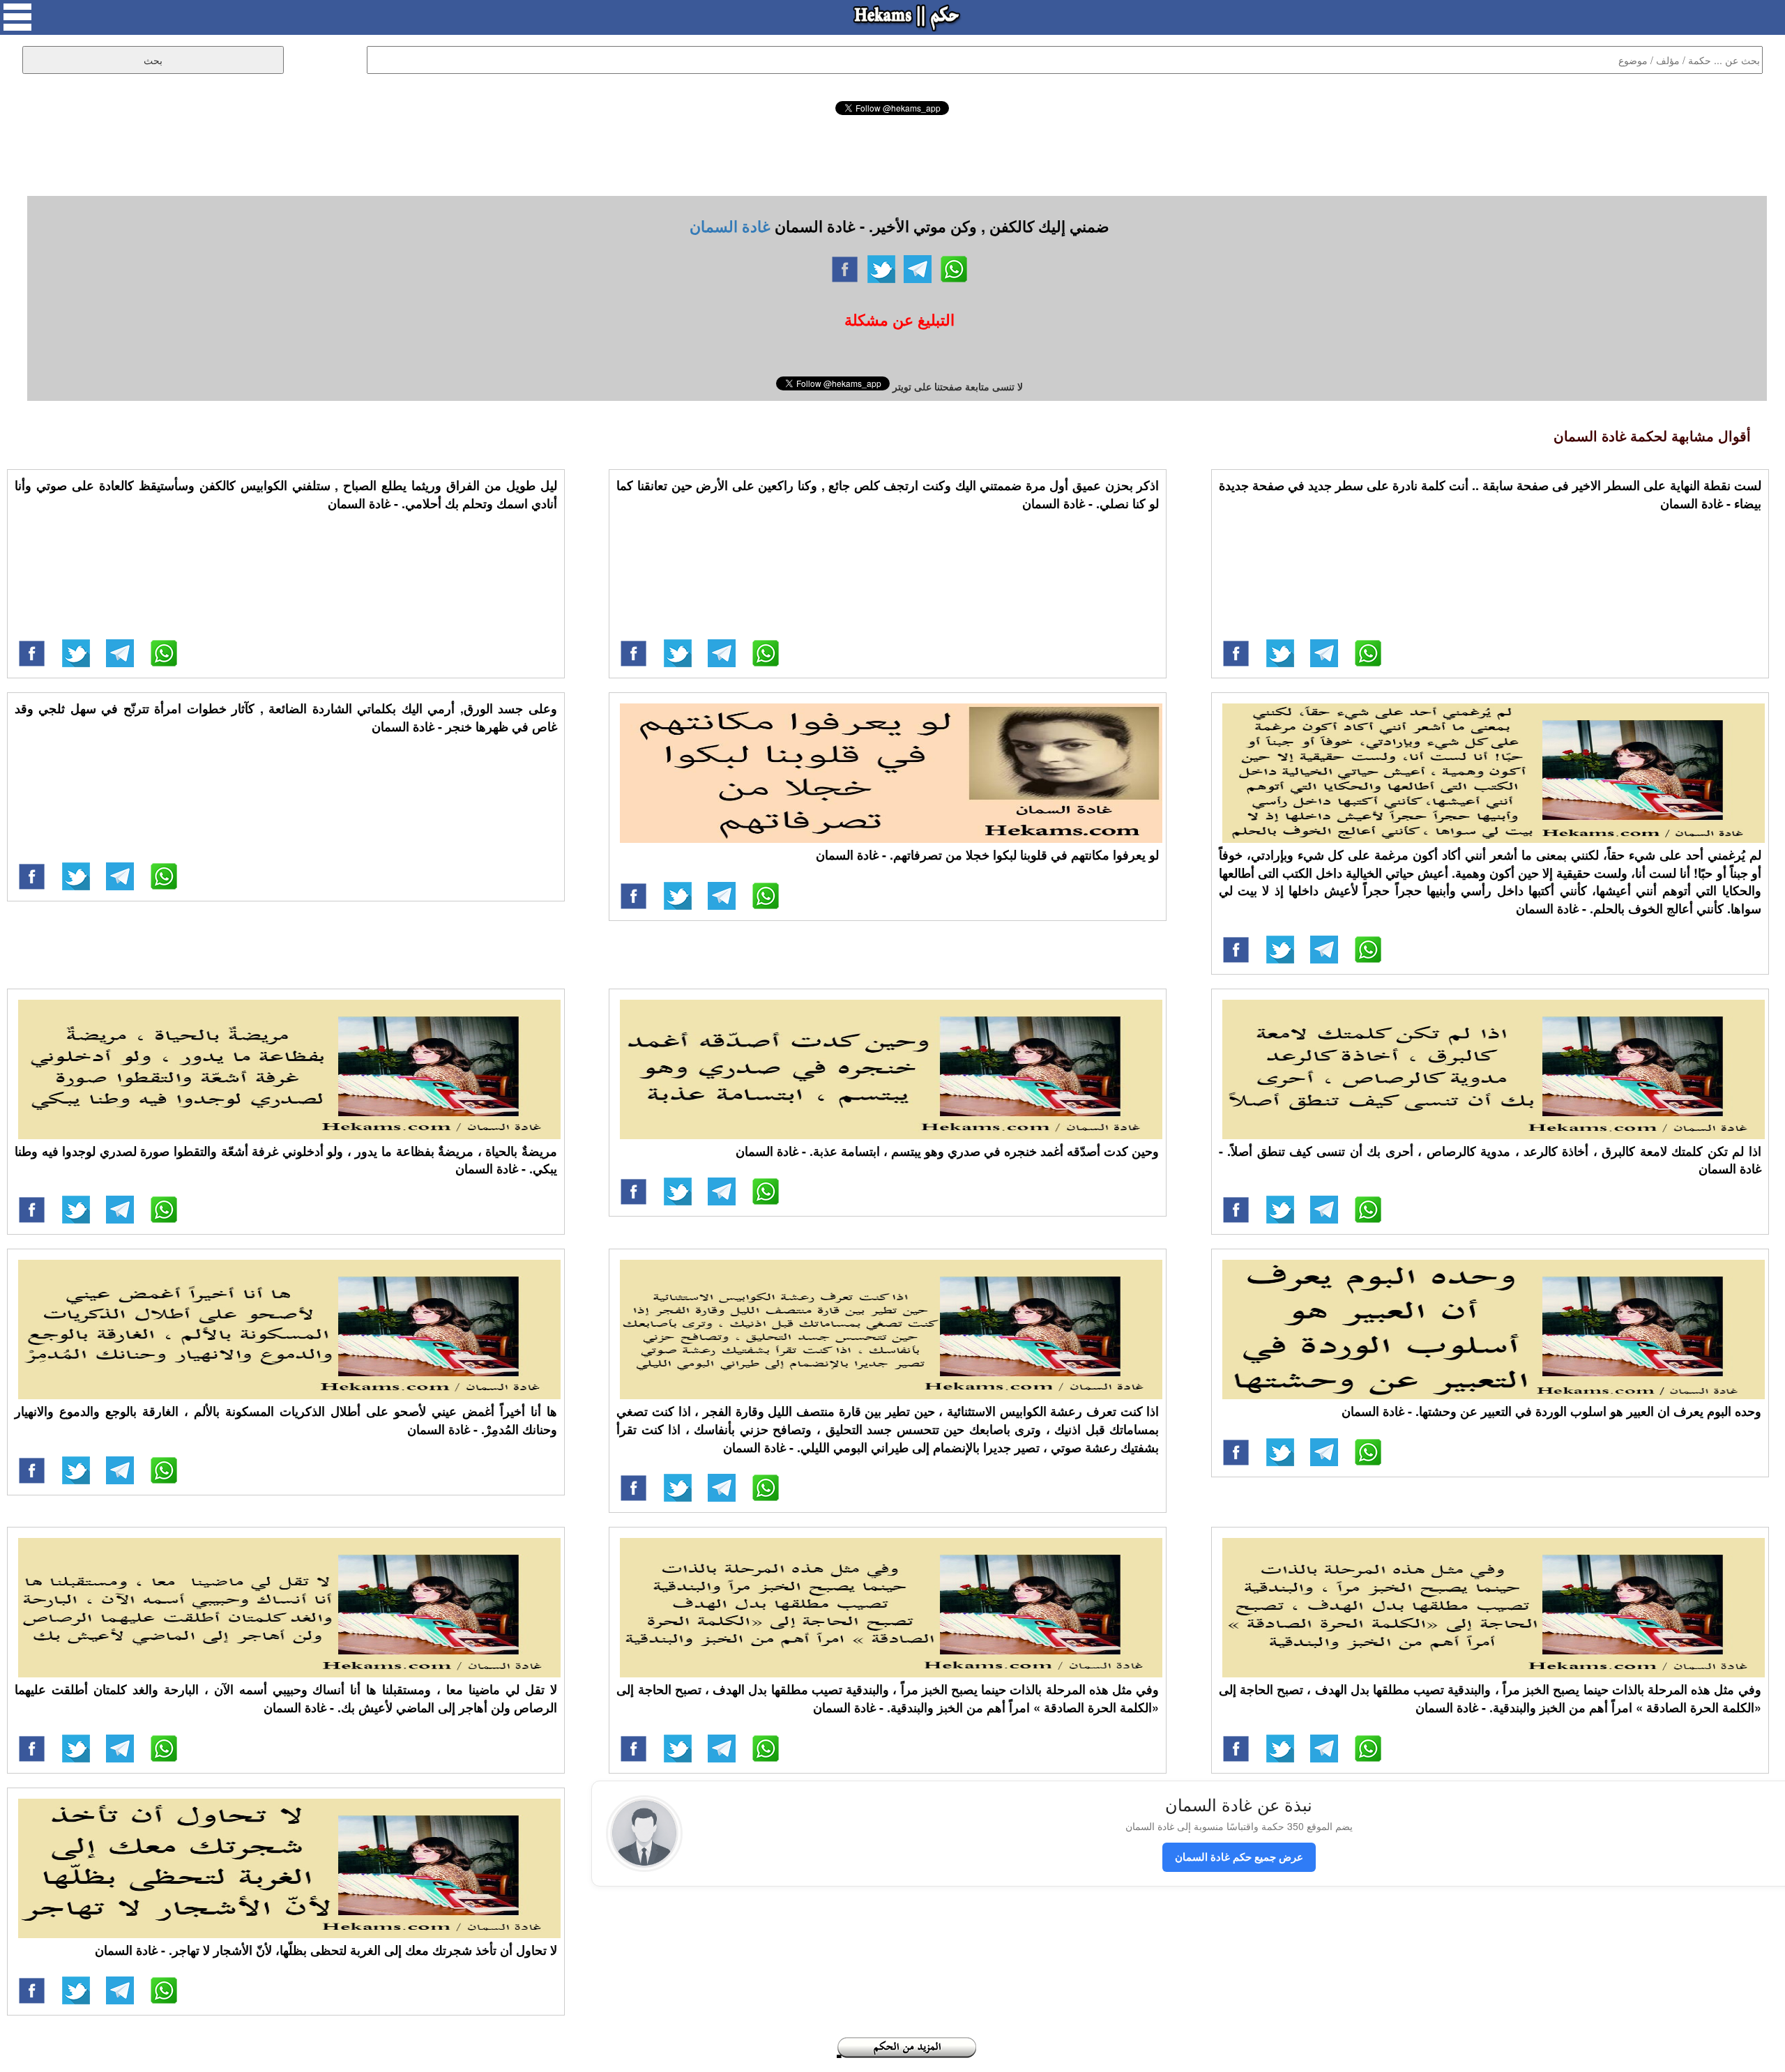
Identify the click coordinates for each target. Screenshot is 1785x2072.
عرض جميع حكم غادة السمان (1239, 1857)
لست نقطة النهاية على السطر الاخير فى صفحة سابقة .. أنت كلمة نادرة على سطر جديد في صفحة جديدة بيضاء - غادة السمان (1490, 494)
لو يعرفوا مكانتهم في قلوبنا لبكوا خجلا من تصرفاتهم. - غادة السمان (987, 855)
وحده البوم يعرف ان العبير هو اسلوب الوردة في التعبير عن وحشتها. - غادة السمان (1551, 1411)
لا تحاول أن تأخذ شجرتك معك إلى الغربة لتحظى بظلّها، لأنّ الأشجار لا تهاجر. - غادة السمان (326, 1950)
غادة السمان (730, 226)
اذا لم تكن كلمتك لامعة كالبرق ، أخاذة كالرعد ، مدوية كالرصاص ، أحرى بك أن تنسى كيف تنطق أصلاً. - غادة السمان (1490, 1160)
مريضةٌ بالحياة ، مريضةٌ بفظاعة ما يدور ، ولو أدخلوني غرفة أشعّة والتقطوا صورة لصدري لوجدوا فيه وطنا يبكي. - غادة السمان (286, 1160)
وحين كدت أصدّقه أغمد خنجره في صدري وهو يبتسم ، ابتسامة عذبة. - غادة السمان (947, 1151)
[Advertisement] (892, 153)
